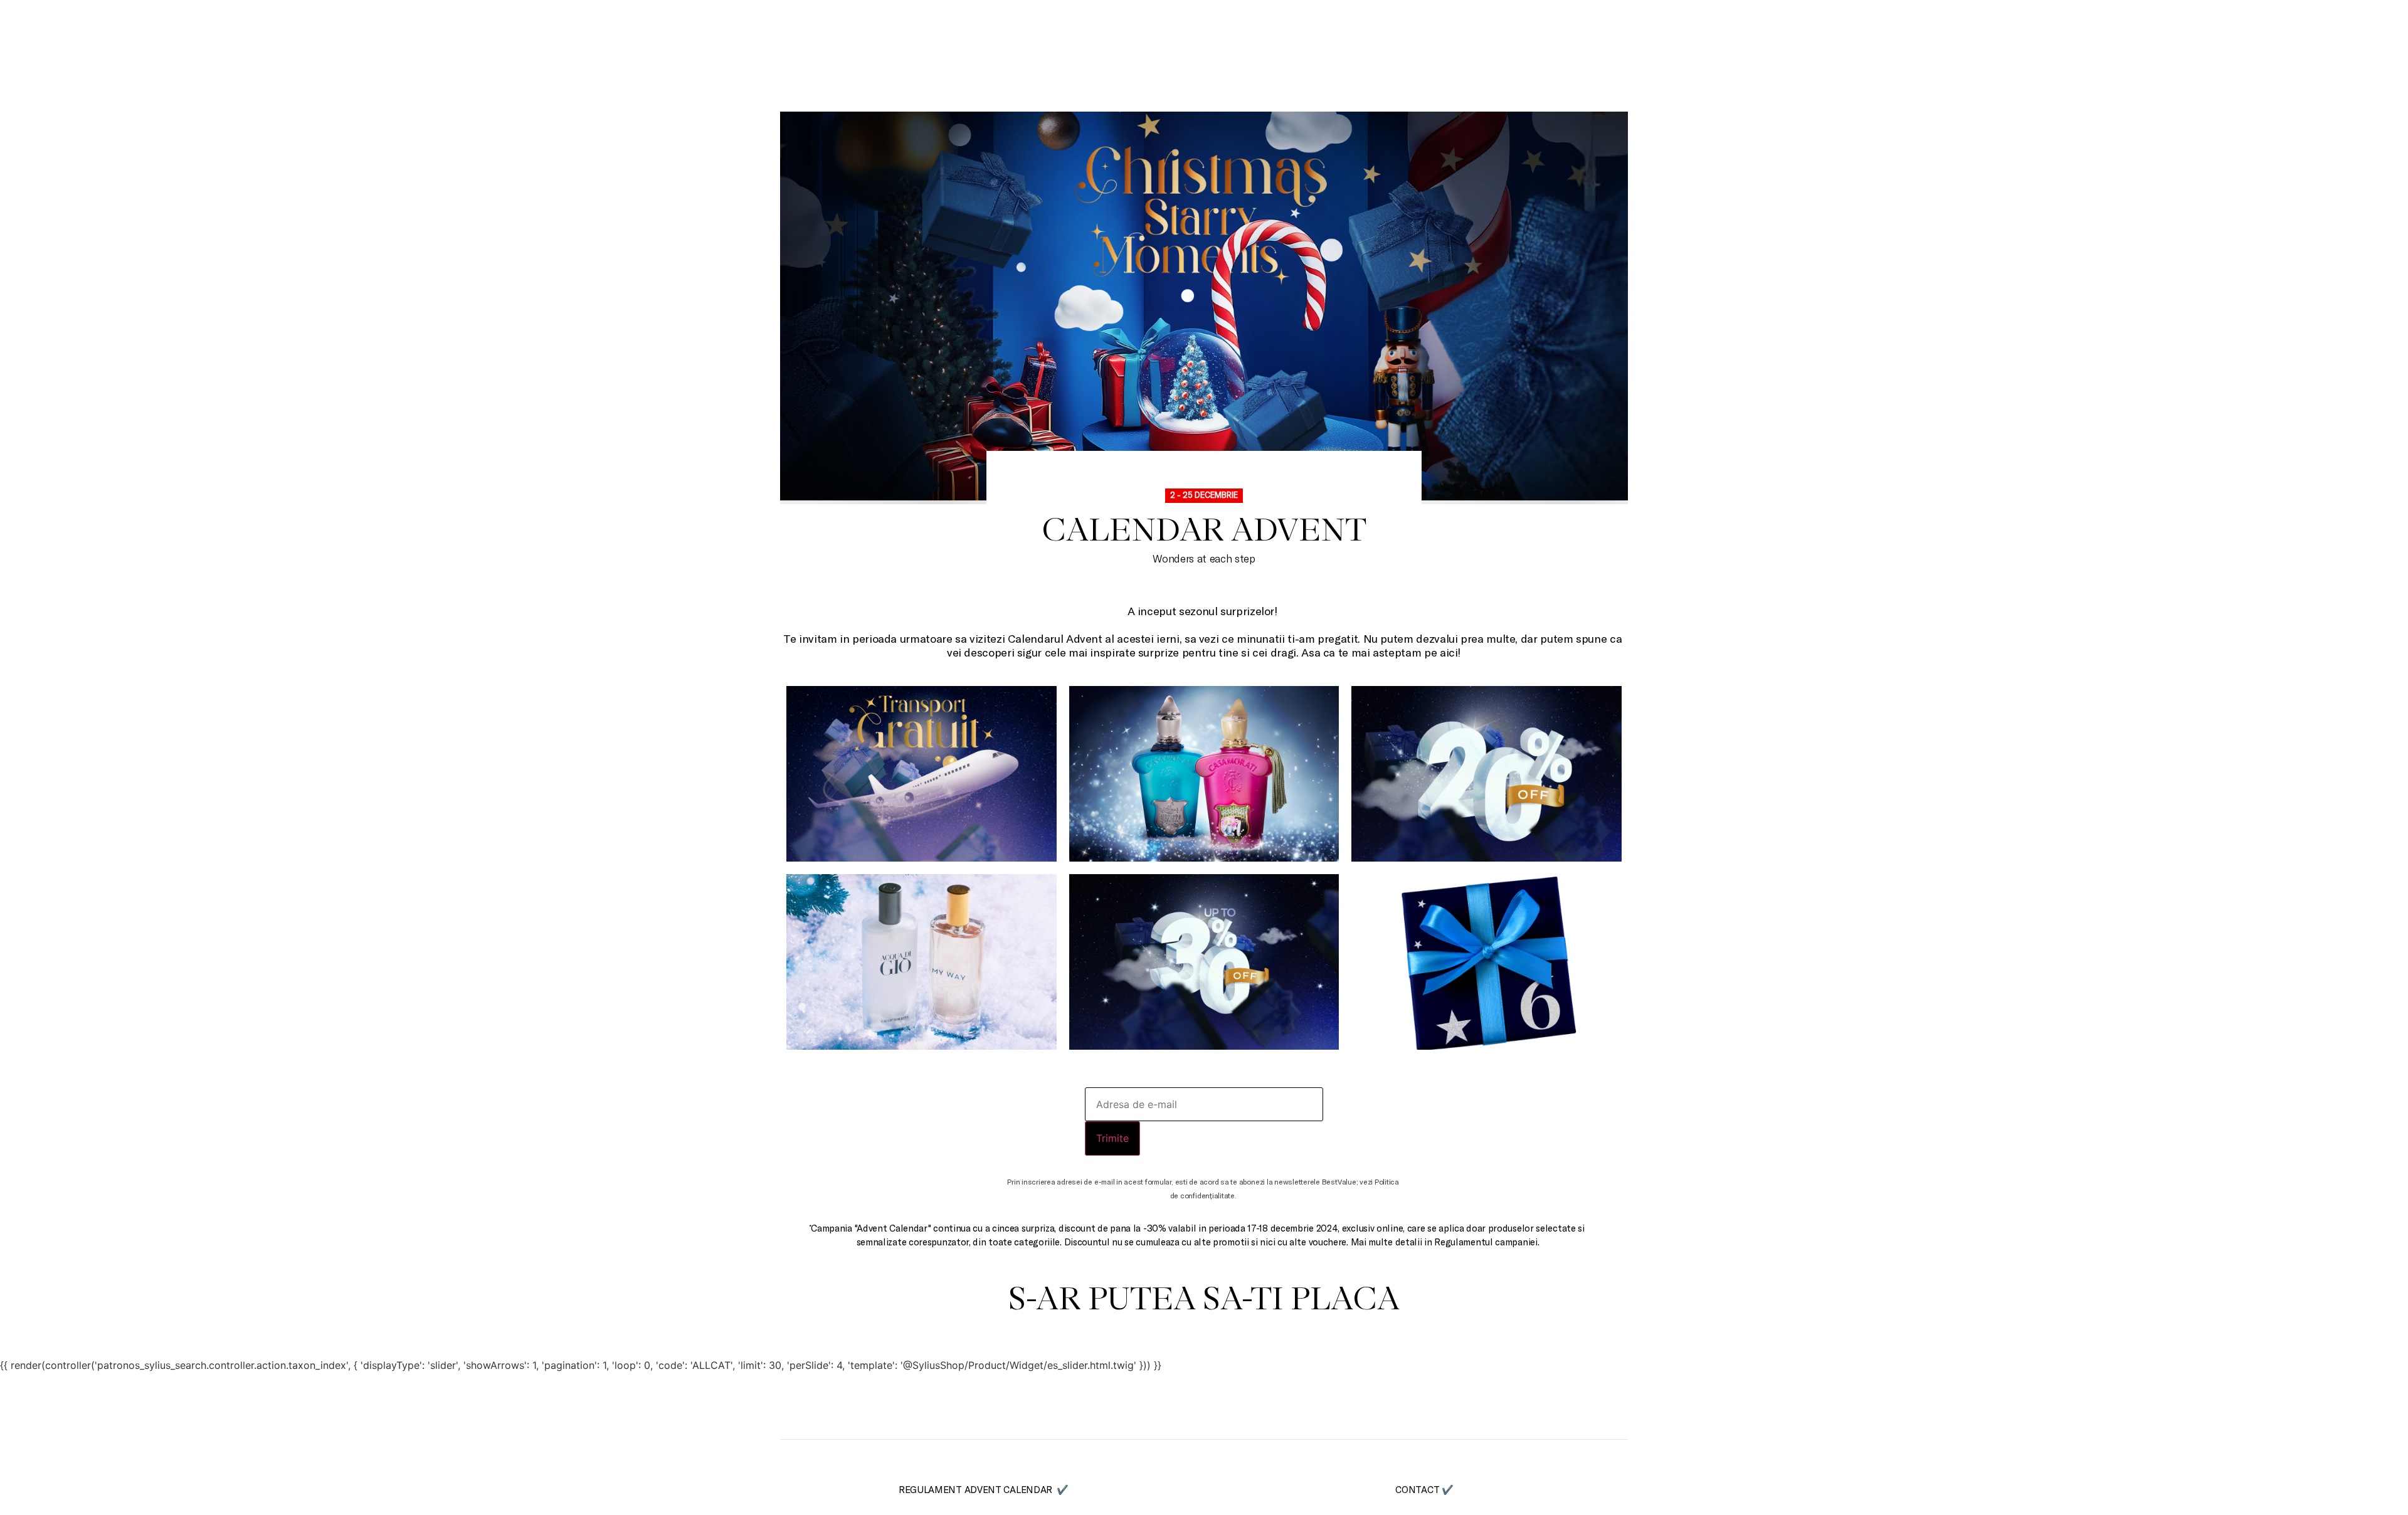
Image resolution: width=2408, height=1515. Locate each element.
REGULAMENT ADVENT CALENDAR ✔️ (984, 1489)
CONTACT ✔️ (1424, 1489)
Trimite (1112, 1138)
